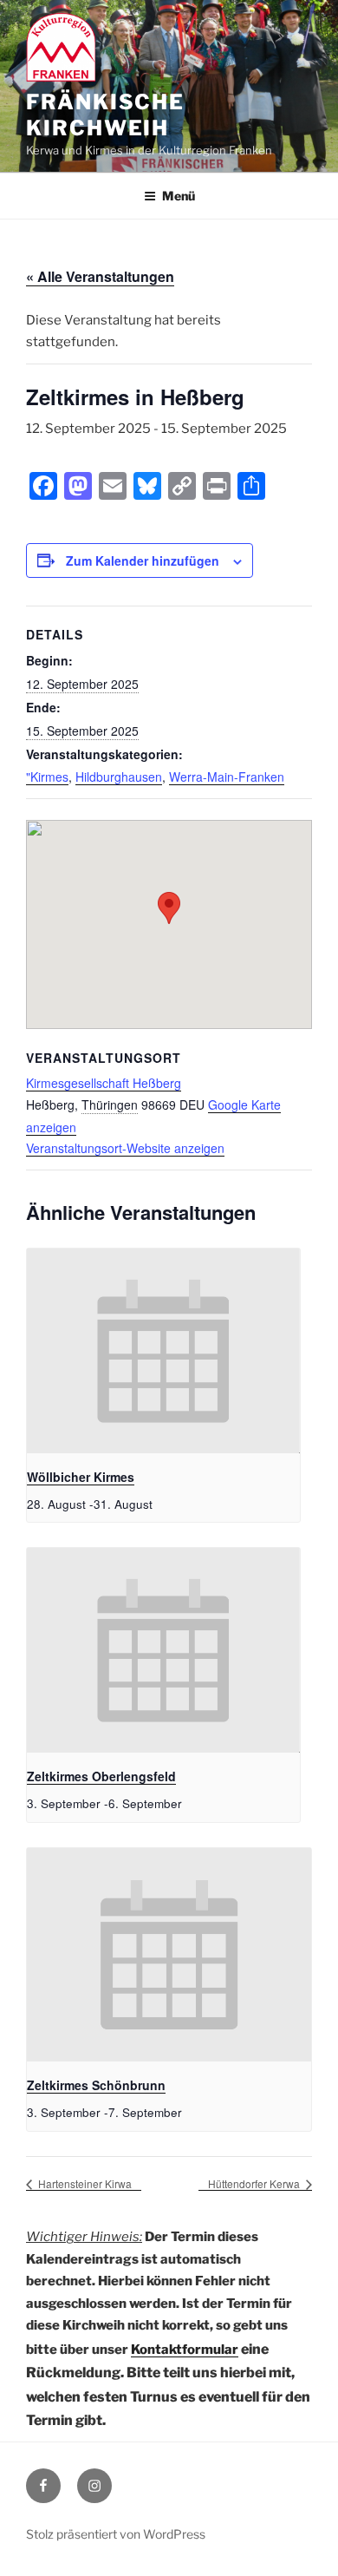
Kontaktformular (185, 2350)
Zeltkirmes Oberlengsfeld (101, 1776)
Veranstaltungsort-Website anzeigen (125, 1148)
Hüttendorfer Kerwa (255, 2183)
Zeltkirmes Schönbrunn (96, 2085)
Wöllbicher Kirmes (81, 1477)
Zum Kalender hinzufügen (143, 560)
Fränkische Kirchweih (105, 115)
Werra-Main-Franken (227, 777)
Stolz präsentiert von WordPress (116, 2534)
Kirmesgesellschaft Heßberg (104, 1083)
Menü (179, 196)
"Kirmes (47, 777)
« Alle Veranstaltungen (100, 276)
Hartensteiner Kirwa (84, 2183)
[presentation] (163, 1351)
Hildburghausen (119, 777)
